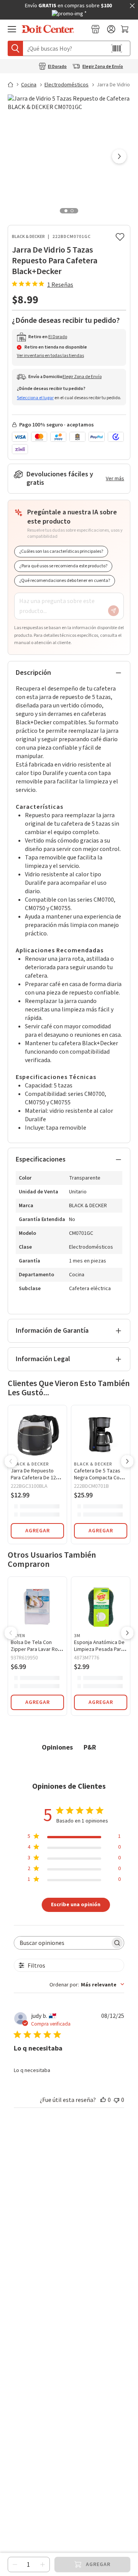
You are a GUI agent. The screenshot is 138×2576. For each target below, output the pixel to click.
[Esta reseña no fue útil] (117, 2100)
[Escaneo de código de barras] (117, 48)
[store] (95, 29)
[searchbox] (62, 1943)
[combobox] (87, 1984)
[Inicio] (14, 84)
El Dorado (57, 67)
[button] (119, 157)
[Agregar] (43, 2564)
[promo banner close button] (132, 6)
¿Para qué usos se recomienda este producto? (63, 566)
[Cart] (126, 29)
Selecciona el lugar (35, 398)
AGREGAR (38, 1531)
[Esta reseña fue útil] (103, 2100)
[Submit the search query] (15, 48)
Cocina (29, 85)
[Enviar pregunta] (113, 611)
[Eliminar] (15, 2564)
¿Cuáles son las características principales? (61, 551)
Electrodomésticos (67, 85)
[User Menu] (111, 29)
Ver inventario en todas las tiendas (50, 356)
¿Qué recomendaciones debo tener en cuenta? (65, 581)
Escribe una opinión (76, 1904)
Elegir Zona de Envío (103, 67)
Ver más (115, 479)
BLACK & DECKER (28, 237)
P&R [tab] (90, 1747)
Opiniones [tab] (57, 1747)
